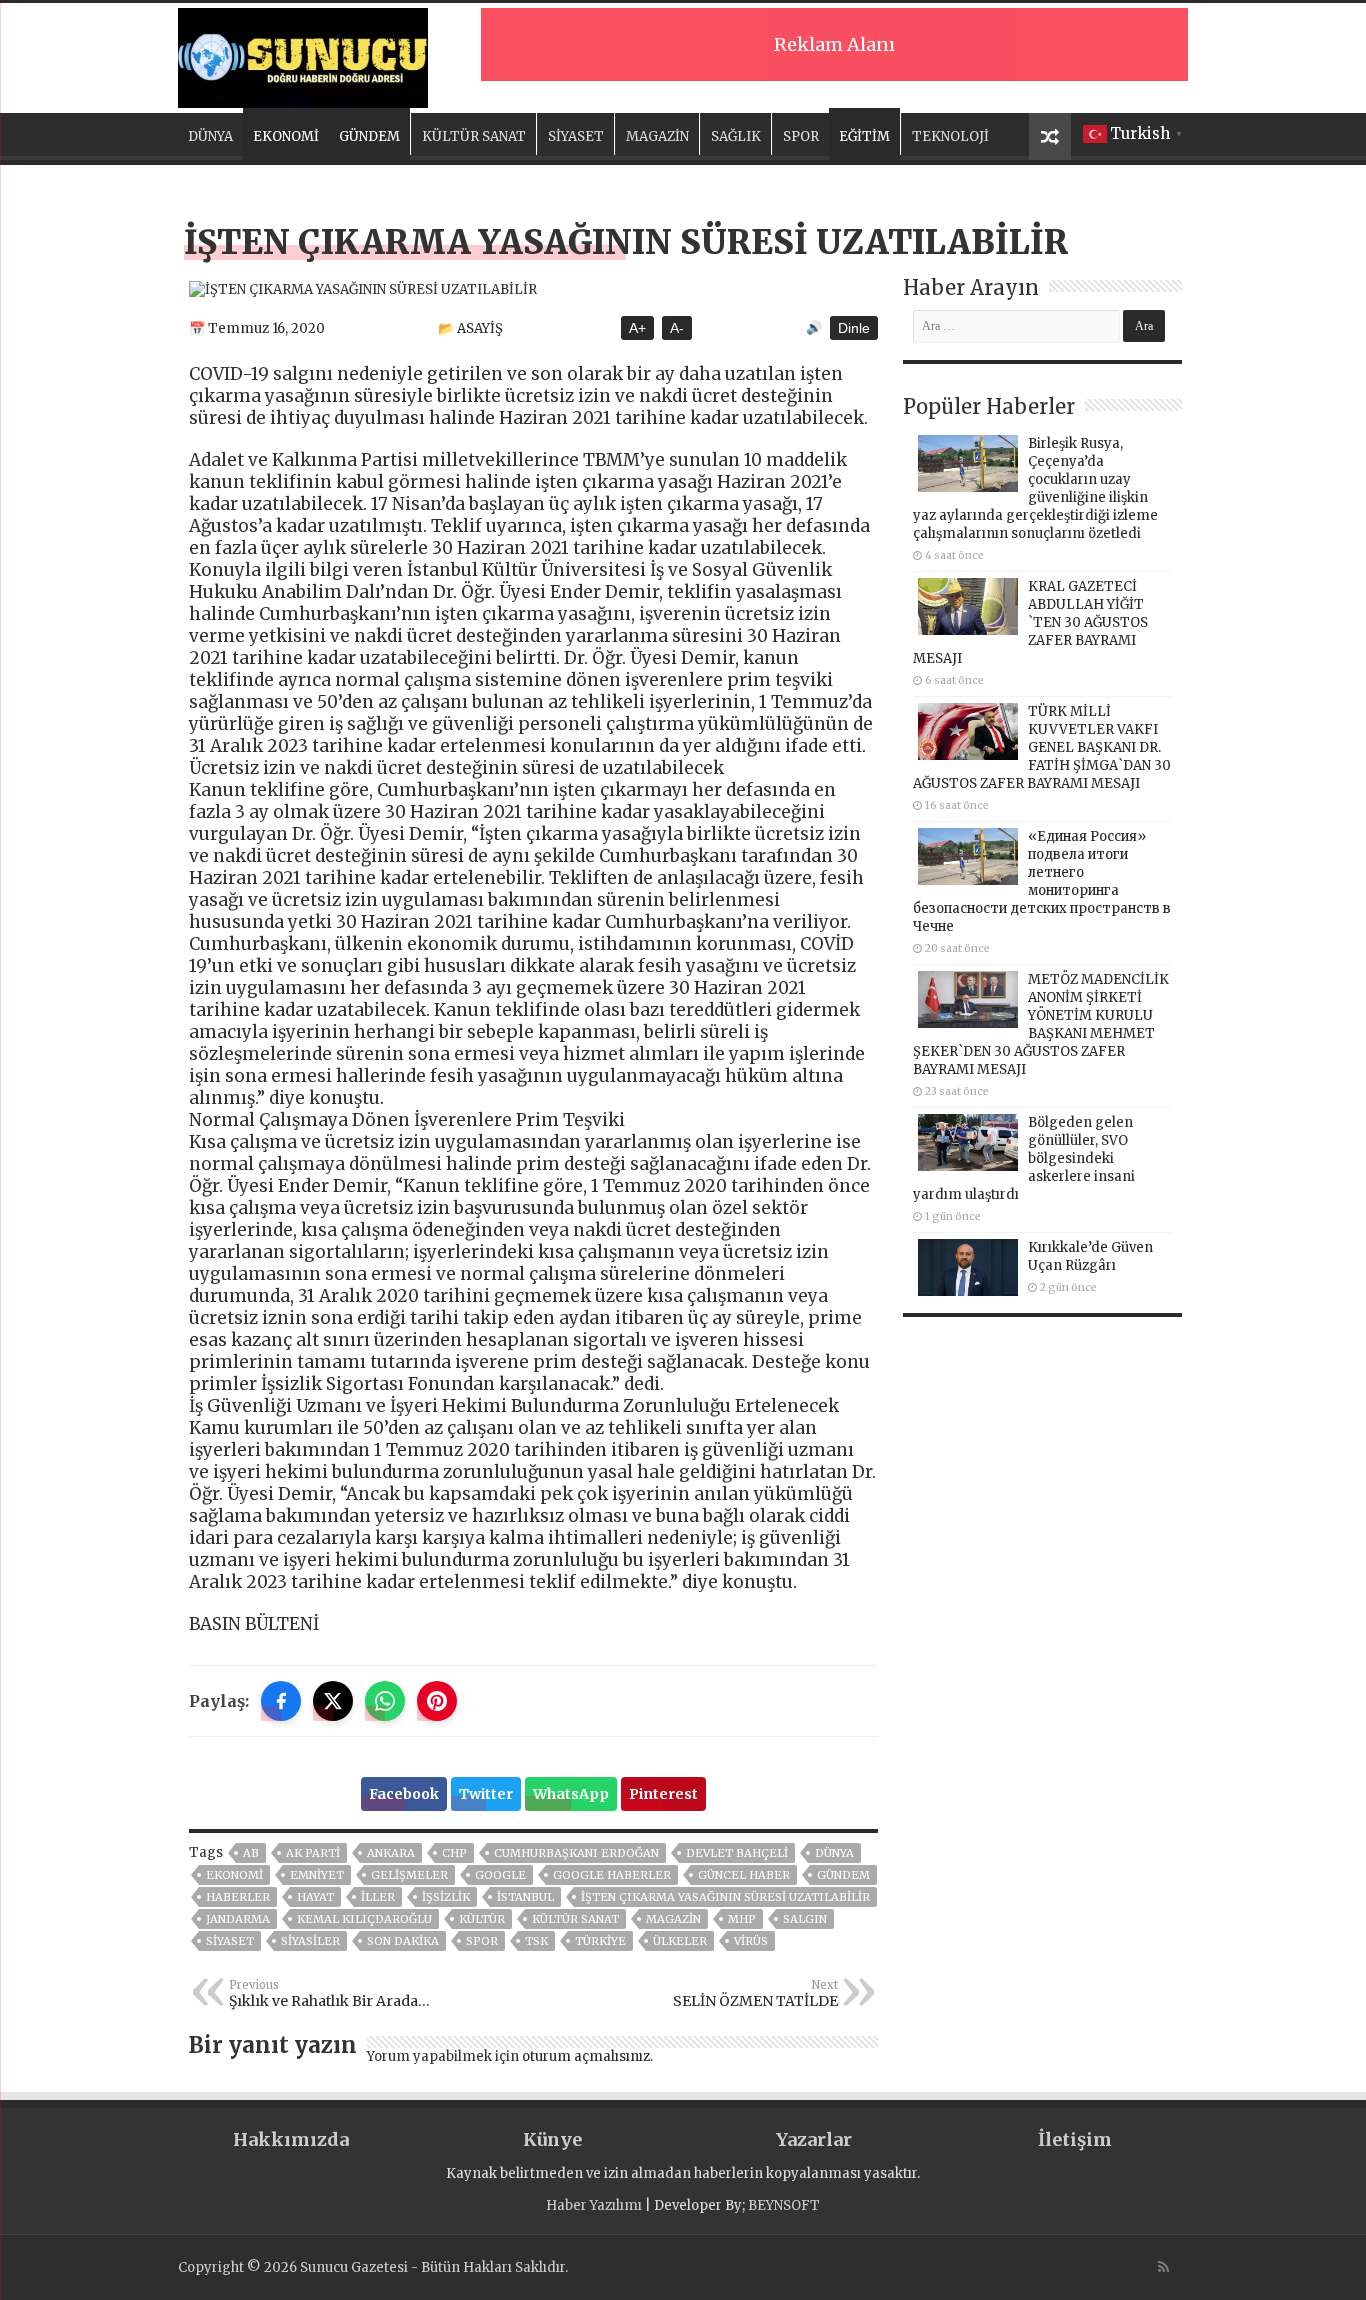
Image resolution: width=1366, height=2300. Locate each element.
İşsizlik (446, 1897)
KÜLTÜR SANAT (474, 136)
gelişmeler (409, 1875)
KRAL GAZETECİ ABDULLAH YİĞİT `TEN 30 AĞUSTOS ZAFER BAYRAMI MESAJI (1030, 622)
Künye (552, 2139)
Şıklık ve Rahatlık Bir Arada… (329, 1994)
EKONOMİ (286, 136)
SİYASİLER (310, 1941)
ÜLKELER (680, 1941)
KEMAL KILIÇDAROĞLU (364, 1919)
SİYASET (576, 136)
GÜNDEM (369, 136)
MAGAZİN (657, 136)
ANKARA (391, 1853)
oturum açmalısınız (586, 2056)
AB (251, 1853)
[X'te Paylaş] (333, 1701)
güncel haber (744, 1875)
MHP (742, 1919)
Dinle (854, 328)
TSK (536, 1941)
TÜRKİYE (600, 1941)
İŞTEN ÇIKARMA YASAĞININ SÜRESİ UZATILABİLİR (725, 1897)
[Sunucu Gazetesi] (303, 55)
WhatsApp (571, 1794)
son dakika (403, 1941)
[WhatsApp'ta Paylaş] (385, 1701)
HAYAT (315, 1897)
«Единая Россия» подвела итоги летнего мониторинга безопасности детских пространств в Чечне (1042, 881)
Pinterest (663, 1794)
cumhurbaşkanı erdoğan (576, 1853)
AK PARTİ (313, 1853)
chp (454, 1853)
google (500, 1875)
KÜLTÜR (482, 1919)
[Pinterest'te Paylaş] (437, 1701)
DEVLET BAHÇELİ (737, 1853)
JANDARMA (238, 1919)
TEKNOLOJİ (950, 136)
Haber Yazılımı (594, 2205)
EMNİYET (317, 1875)
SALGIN (805, 1919)
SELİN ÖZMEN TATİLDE (755, 1994)
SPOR (801, 136)
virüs (751, 1941)
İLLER (378, 1897)
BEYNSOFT (784, 2205)
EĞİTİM (864, 136)
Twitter (486, 1794)
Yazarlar (814, 2139)
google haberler (612, 1875)
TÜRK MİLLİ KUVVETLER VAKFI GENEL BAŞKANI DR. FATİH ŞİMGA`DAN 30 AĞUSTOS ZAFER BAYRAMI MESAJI (1042, 747)
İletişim (1075, 2139)
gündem (843, 1875)
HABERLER (238, 1897)
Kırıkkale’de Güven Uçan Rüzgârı (1090, 1256)
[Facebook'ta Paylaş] (281, 1701)
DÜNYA (210, 136)
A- (677, 328)
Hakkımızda (291, 2139)
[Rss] (1163, 2267)
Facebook (404, 1794)
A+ (637, 328)
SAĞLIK (736, 136)
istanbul (525, 1897)
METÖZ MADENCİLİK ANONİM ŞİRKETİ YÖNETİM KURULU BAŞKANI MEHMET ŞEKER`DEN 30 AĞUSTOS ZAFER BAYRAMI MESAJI (1041, 1024)
